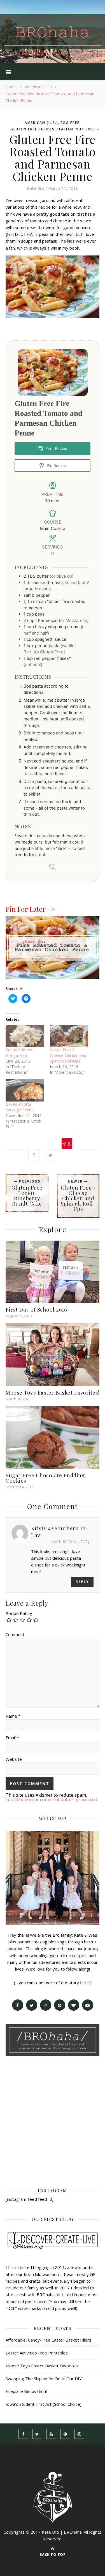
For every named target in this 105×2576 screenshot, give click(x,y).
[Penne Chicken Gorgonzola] (25, 1036)
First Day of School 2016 (36, 1309)
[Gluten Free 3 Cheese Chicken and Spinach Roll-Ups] (69, 1036)
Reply (82, 1582)
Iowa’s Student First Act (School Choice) (44, 2404)
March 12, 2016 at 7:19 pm (72, 1542)
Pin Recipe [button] (56, 466)
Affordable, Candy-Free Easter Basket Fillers (48, 2340)
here (85, 1983)
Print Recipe (56, 448)
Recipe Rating (19, 1613)
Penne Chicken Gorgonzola (19, 1053)
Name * (13, 1716)
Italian (65, 129)
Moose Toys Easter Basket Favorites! (53, 1392)
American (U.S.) (38, 87)
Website (14, 1759)
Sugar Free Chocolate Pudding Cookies (45, 1478)
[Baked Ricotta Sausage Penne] (25, 1090)
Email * (12, 1738)
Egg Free (70, 123)
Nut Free (85, 129)
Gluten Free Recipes (32, 129)
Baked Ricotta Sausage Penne (20, 1107)
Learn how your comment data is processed (51, 1799)
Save (67, 1145)
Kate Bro (36, 188)
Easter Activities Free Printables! (37, 2353)
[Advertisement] (53, 2121)
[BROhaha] (53, 32)
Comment (15, 1634)
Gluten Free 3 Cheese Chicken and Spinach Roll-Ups (68, 1055)
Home (11, 87)
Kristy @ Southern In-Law (60, 1531)
